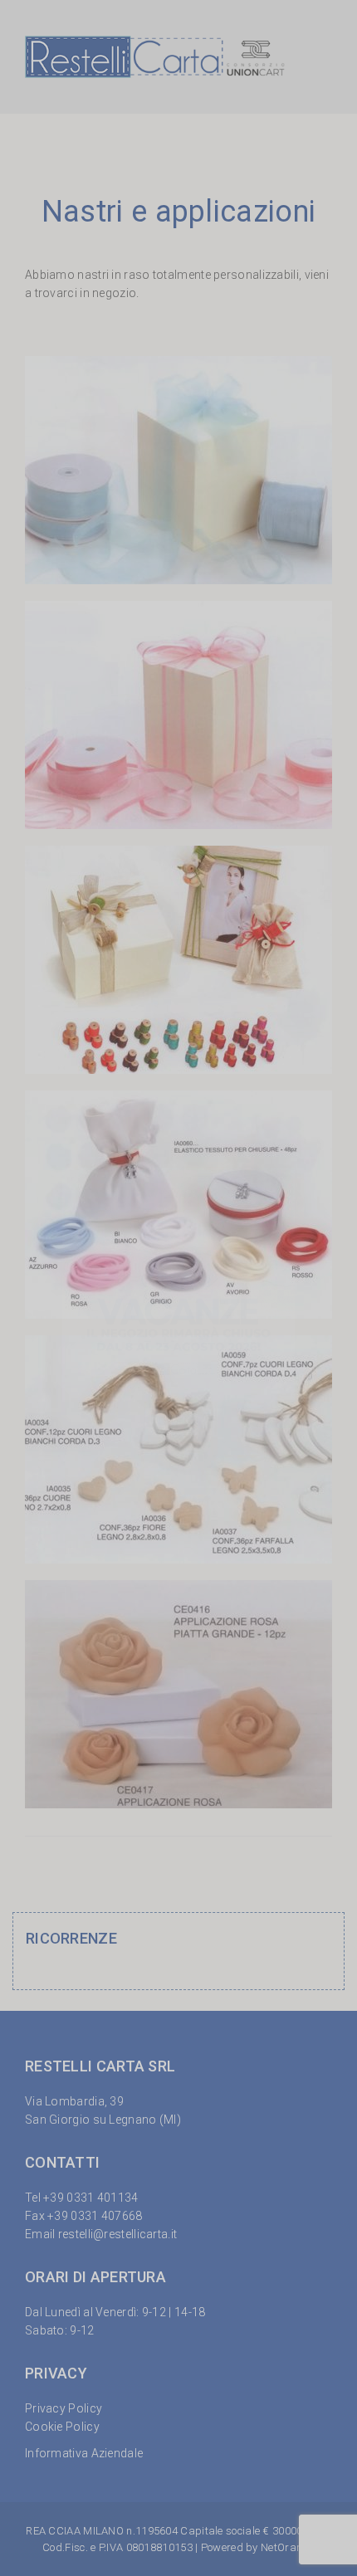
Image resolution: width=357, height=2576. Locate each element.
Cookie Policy (62, 2427)
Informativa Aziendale (84, 2453)
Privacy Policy (64, 2408)
